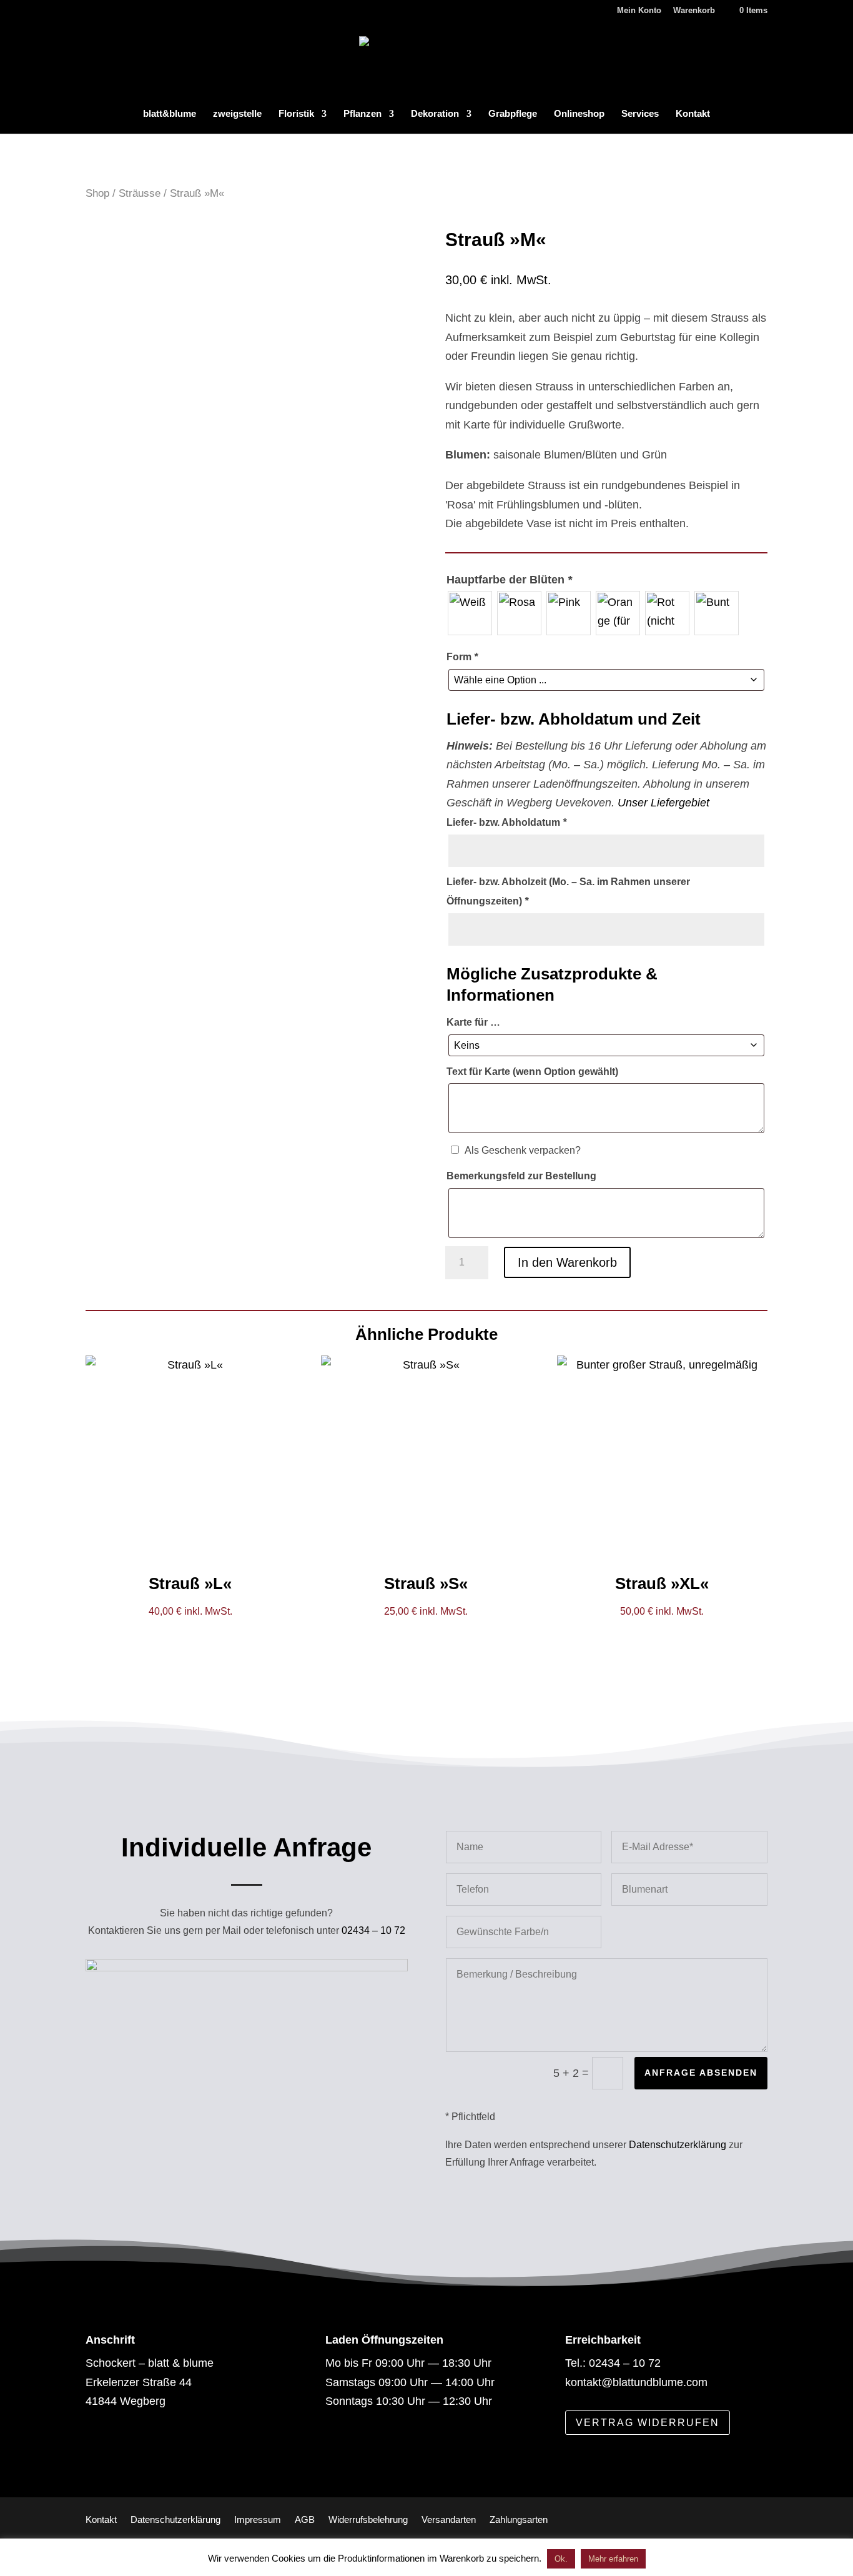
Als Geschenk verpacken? (523, 1150)
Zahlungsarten (519, 2519)
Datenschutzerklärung (678, 2145)
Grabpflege (513, 114)
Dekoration (435, 114)
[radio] (470, 613)
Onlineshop (579, 114)
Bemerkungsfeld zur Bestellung (521, 1176)
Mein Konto (639, 11)
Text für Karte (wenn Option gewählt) (532, 1072)
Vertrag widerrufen (648, 2423)
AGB (305, 2519)
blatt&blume (170, 114)
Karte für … (473, 1022)
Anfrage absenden (701, 2073)
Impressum (258, 2519)
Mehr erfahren (613, 2559)
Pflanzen (362, 114)
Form (462, 657)
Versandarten (449, 2519)
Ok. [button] (561, 2559)
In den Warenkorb (567, 1262)
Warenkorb (694, 11)
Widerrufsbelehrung (368, 2519)
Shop (97, 193)
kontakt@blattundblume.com (636, 2382)
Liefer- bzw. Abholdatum (506, 822)
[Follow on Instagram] (147, 2449)
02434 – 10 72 (373, 1930)
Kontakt (693, 114)
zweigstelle (237, 114)
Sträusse (140, 193)
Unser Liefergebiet (663, 803)
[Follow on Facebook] (104, 2449)
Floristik (296, 114)
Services (640, 114)
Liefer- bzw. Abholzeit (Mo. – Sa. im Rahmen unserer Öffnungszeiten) (568, 891)
